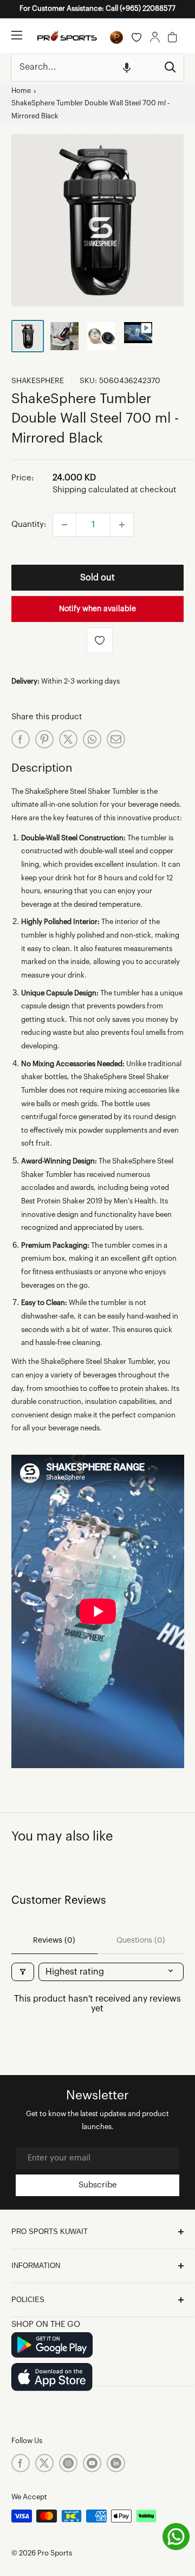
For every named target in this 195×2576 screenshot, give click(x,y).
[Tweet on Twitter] (68, 739)
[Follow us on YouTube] (92, 2463)
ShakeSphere (38, 381)
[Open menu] (17, 35)
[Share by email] (116, 739)
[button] (127, 68)
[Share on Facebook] (21, 739)
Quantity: (29, 524)
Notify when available (97, 609)
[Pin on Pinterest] (44, 739)
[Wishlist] (136, 37)
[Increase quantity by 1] (122, 525)
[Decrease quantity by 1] (64, 525)
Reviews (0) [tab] (54, 1941)
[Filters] (23, 1972)
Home (21, 91)
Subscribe (98, 2185)
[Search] (170, 68)
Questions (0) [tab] (141, 1941)
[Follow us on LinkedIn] (116, 2463)
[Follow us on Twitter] (44, 2463)
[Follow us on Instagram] (68, 2463)
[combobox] (84, 68)
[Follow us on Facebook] (21, 2463)
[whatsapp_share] (92, 739)
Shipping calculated (90, 490)
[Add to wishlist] (100, 640)
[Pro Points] (116, 37)
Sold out (97, 578)
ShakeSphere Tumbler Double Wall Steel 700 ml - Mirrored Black (90, 110)
